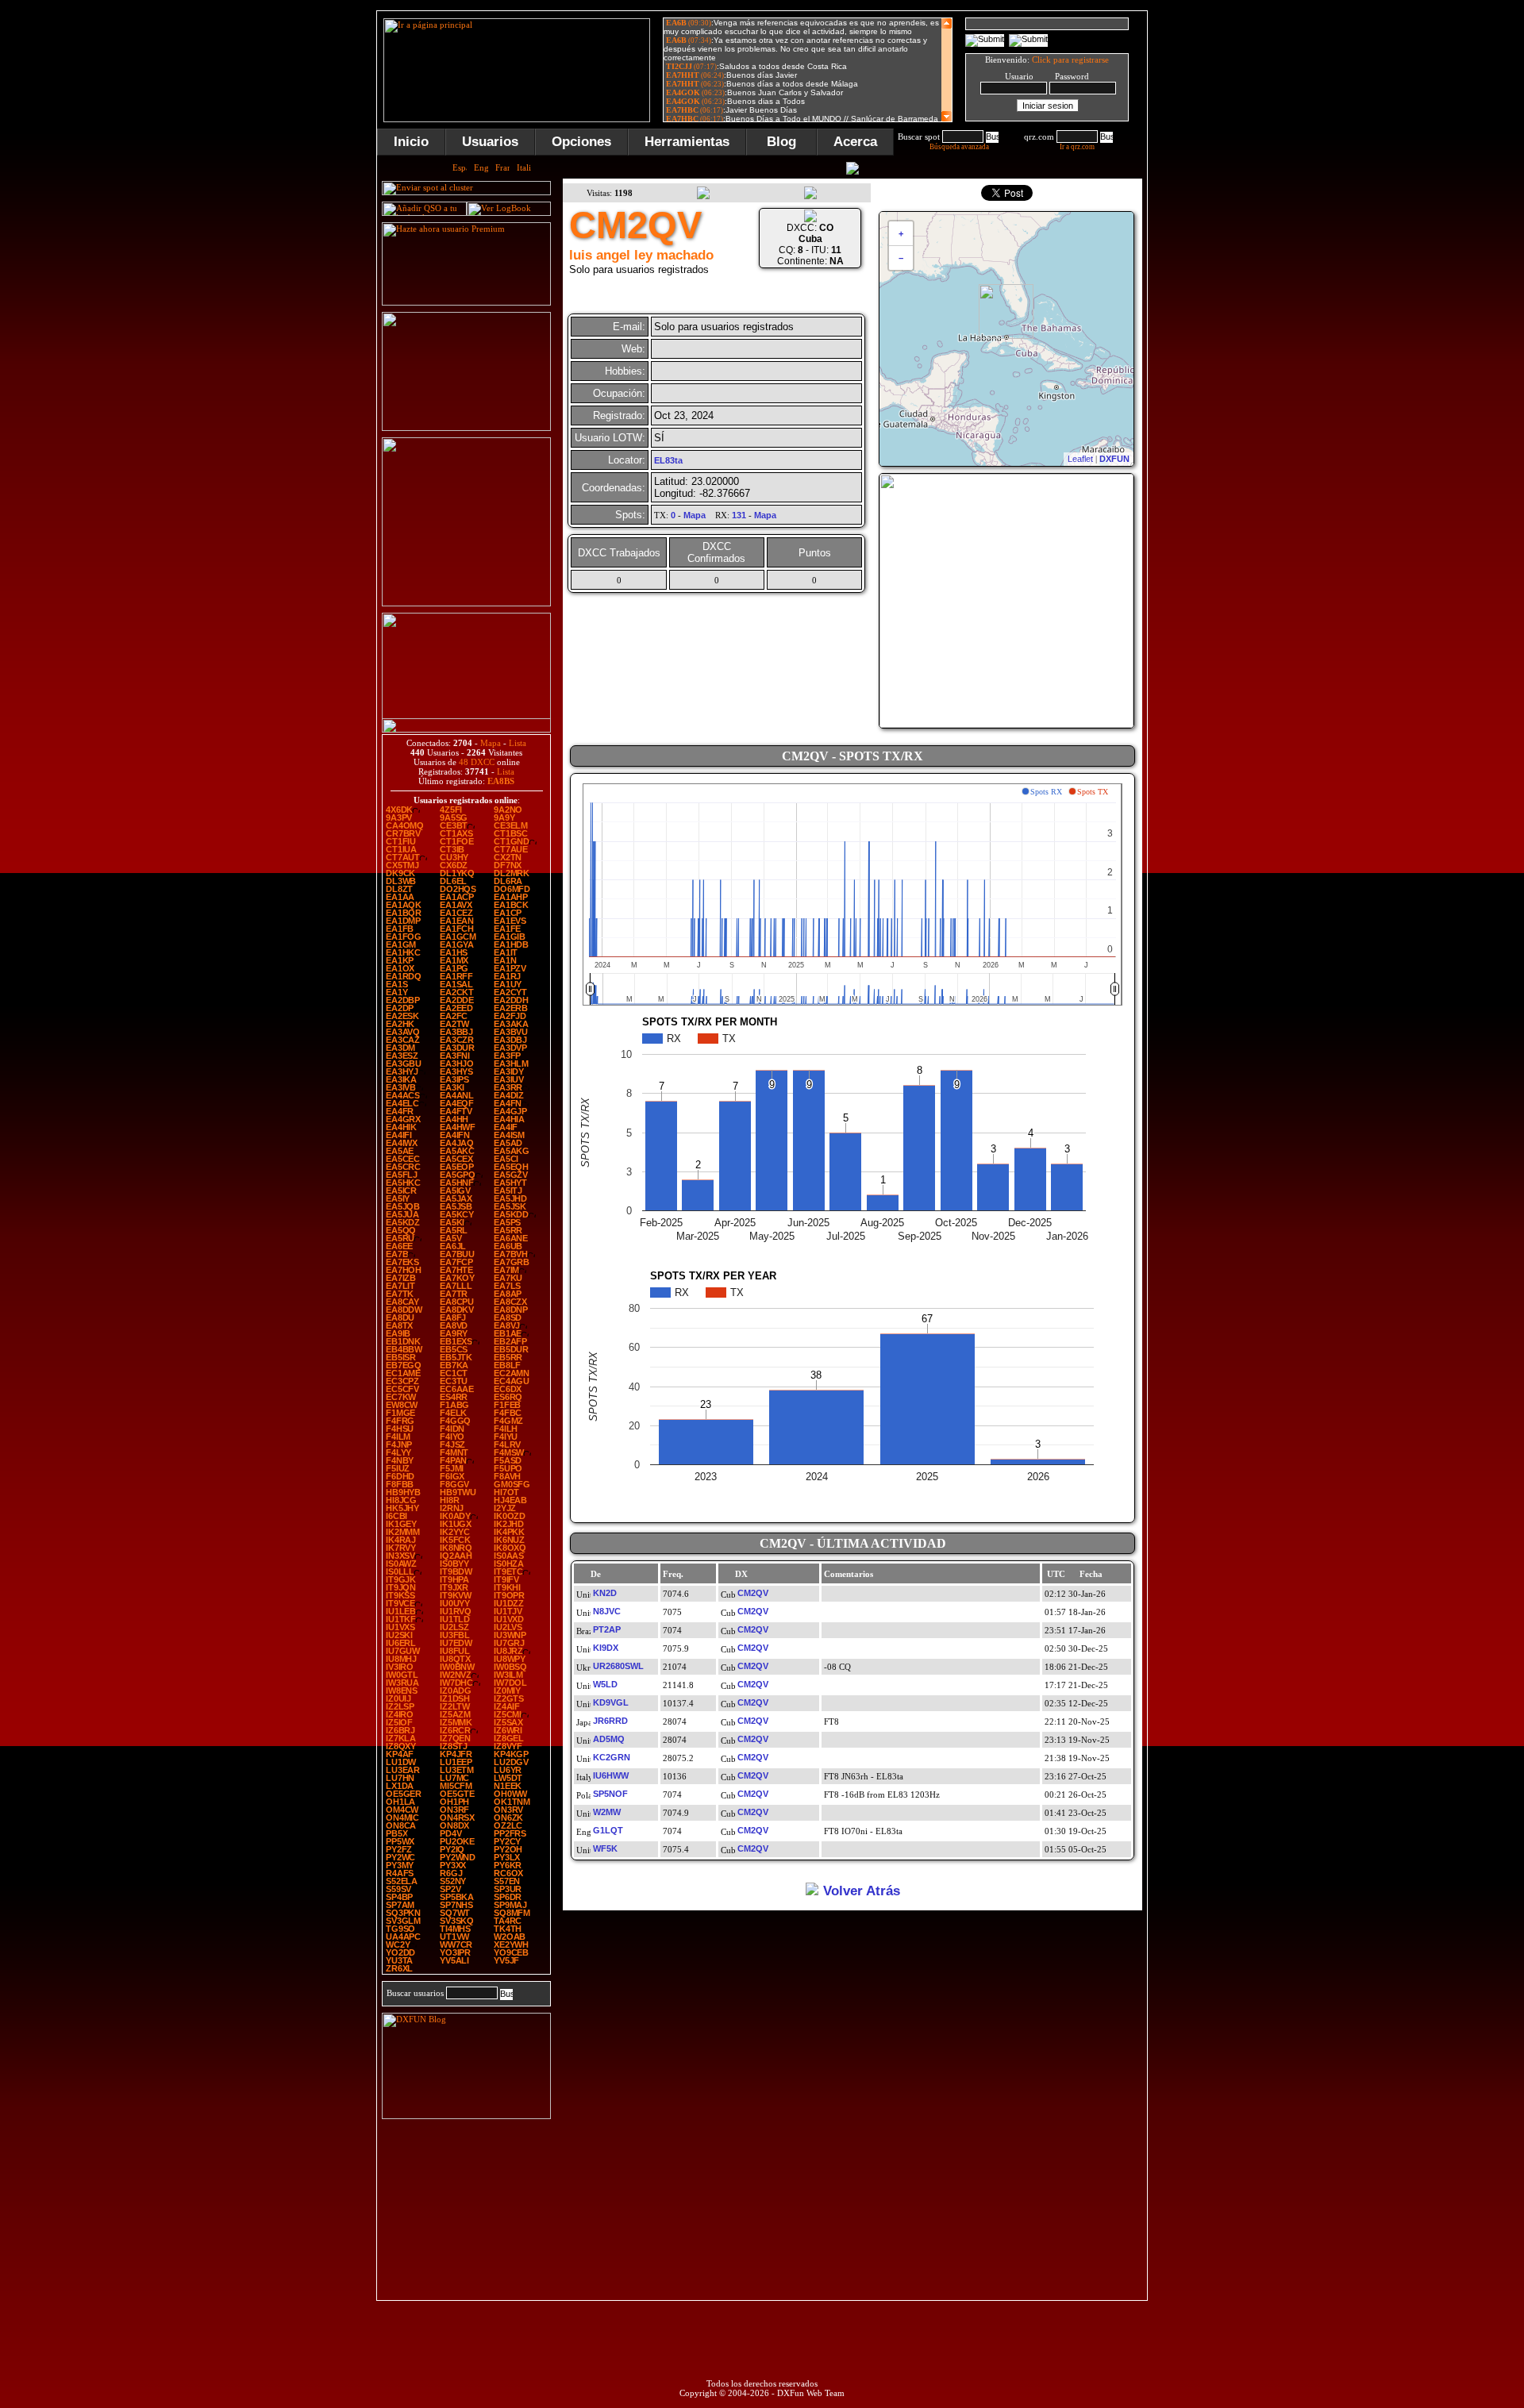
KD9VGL (611, 1702)
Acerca (855, 142)
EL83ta (668, 460)
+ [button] (901, 233)
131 (739, 515)
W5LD (605, 1684)
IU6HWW (611, 1775)
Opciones (581, 142)
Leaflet (1080, 459)
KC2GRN (612, 1757)
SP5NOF (610, 1794)
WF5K (605, 1848)
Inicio (411, 142)
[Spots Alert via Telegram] (466, 428)
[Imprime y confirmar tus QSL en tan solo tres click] (466, 603)
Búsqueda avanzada (959, 147)
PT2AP (607, 1629)
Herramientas (687, 142)
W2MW (607, 1812)
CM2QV (753, 1593)
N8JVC (607, 1611)
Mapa (491, 743)
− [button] (901, 258)
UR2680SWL (618, 1666)
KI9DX (606, 1648)
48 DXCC (477, 762)
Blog (781, 142)
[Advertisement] (1226, 249)
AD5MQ (609, 1739)
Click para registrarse (1070, 60)
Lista (518, 743)
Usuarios (490, 142)
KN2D (605, 1593)
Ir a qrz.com (1077, 147)
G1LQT (608, 1830)
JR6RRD (610, 1721)
